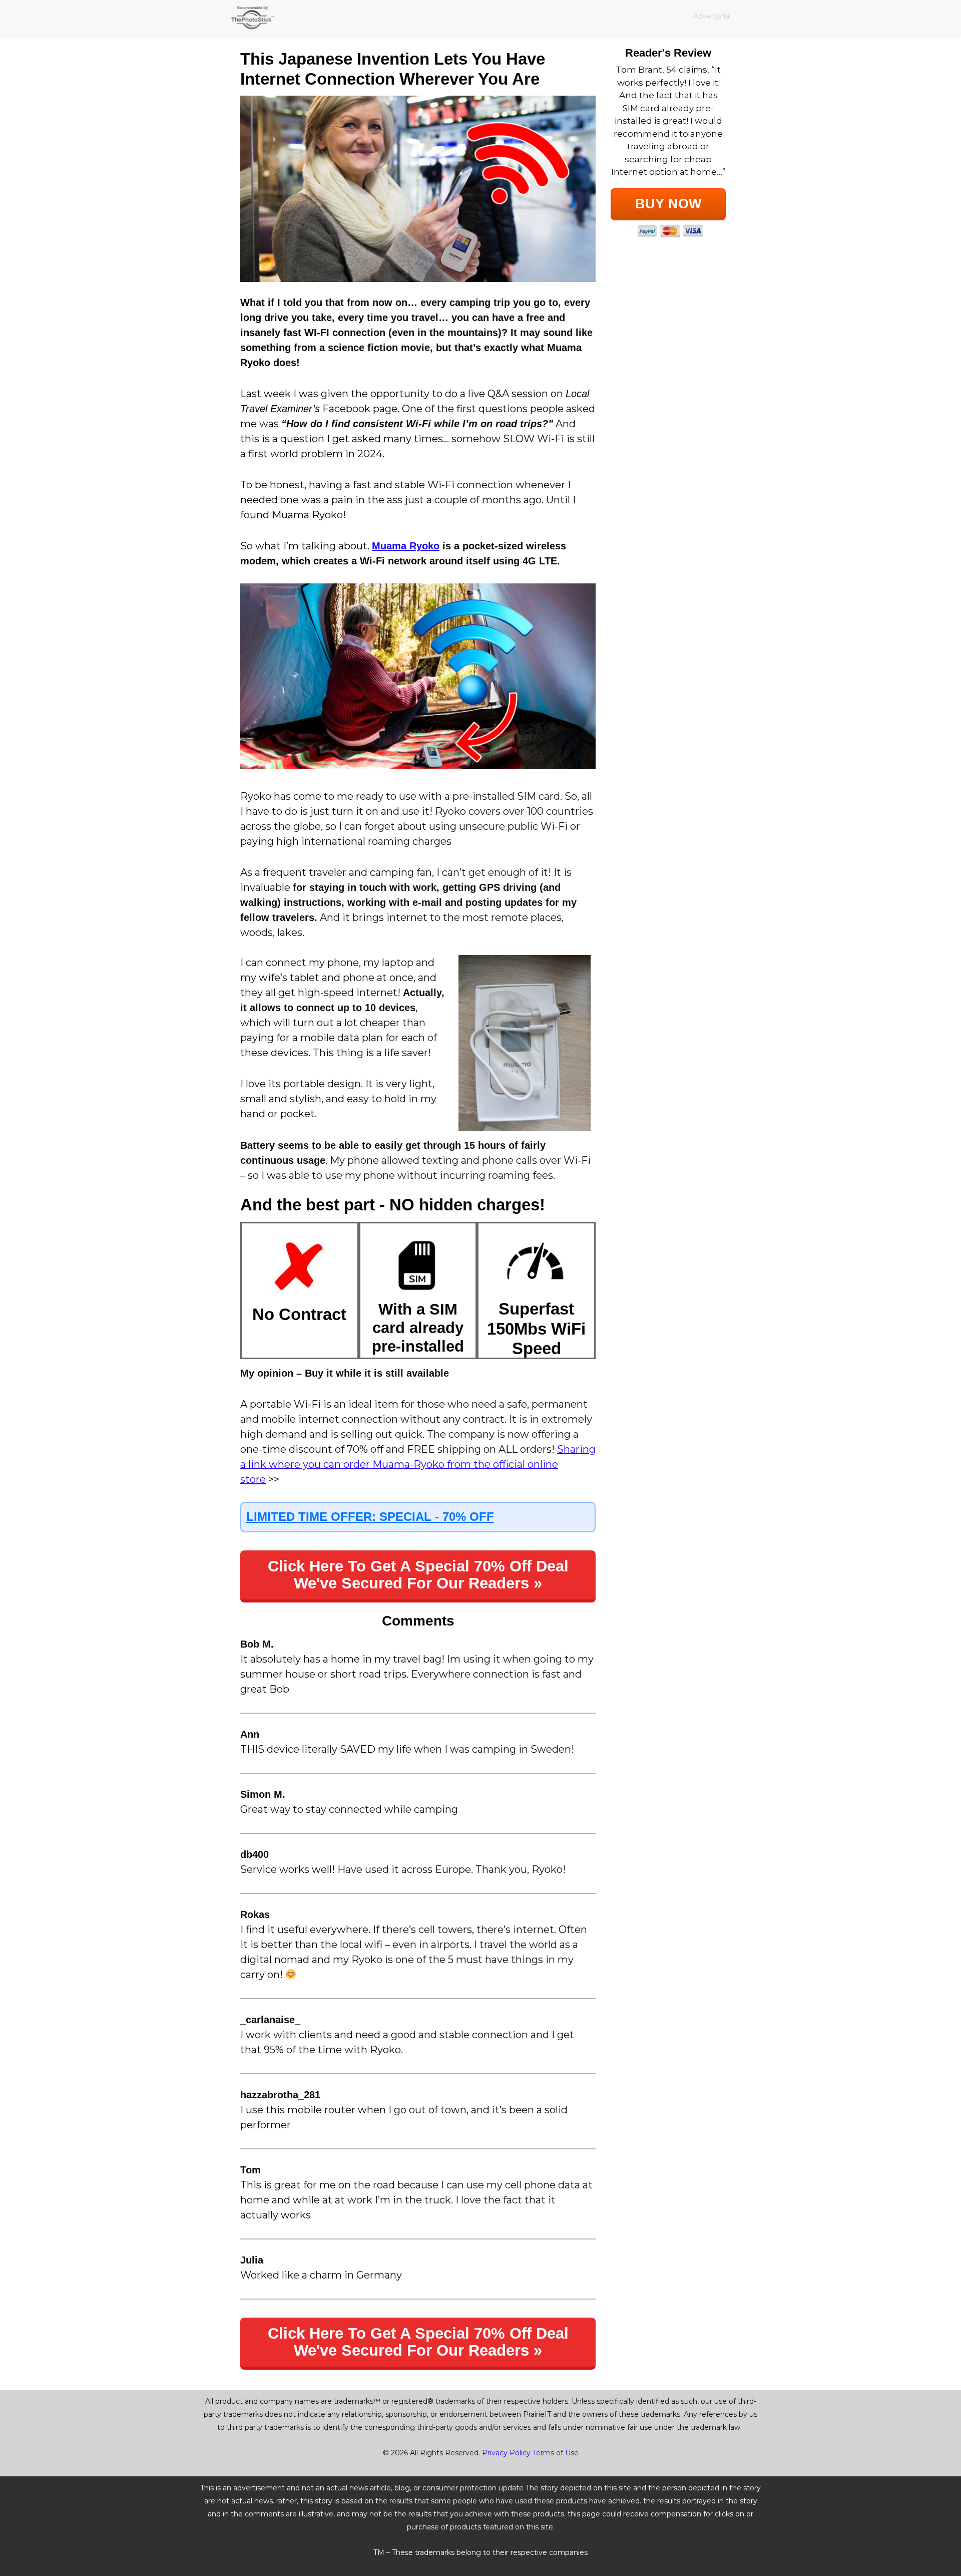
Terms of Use (556, 2453)
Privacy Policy (506, 2453)
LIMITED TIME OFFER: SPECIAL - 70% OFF (370, 1517)
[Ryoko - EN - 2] (418, 189)
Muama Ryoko (406, 546)
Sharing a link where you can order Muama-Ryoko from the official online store (418, 1464)
